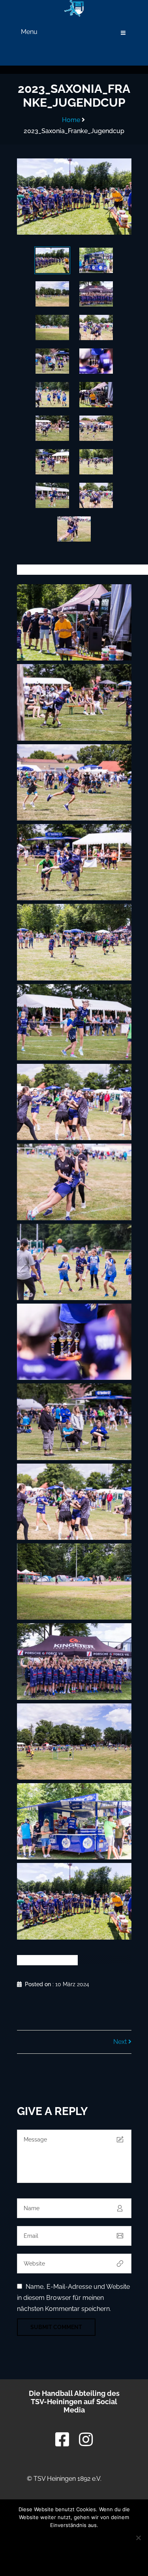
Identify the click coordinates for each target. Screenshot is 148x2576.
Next (112, 197)
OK (74, 2540)
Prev (36, 197)
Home (71, 120)
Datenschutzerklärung (74, 2559)
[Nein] (138, 2538)
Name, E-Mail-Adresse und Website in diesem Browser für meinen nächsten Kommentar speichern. (73, 2298)
